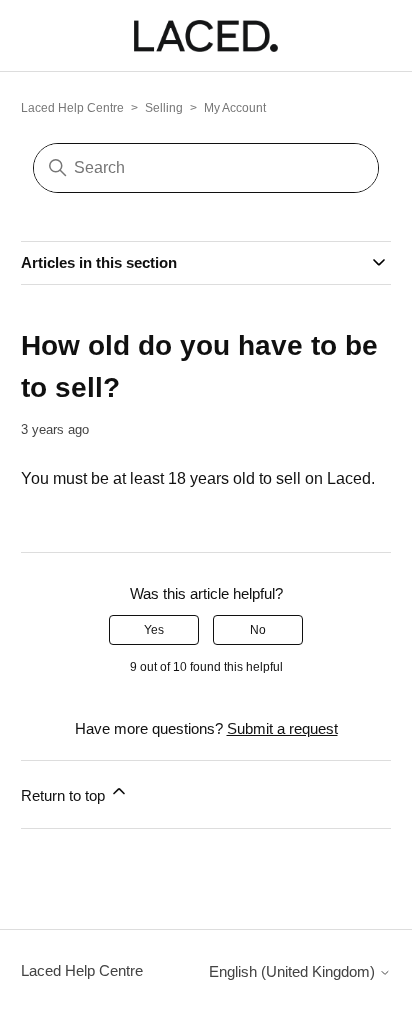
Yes (154, 630)
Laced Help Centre (72, 108)
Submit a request (282, 728)
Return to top (65, 795)
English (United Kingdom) (294, 971)
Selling (164, 108)
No (258, 630)
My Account (235, 108)
